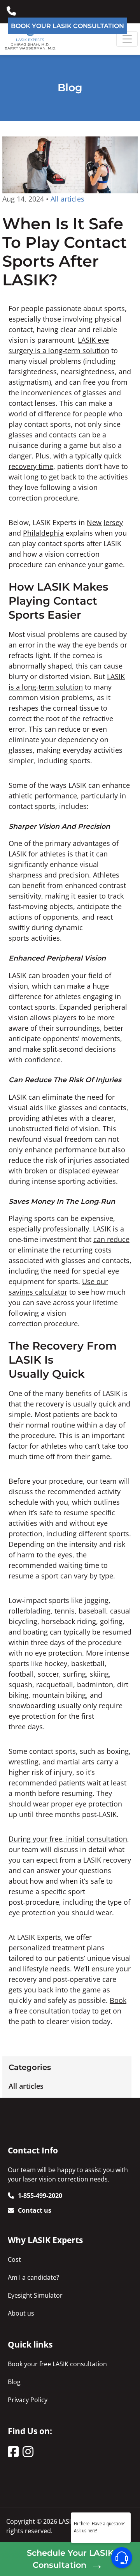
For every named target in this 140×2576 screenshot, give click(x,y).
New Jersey (105, 522)
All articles (26, 2086)
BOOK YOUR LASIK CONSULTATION (67, 26)
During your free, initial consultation (68, 1839)
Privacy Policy (28, 2400)
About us (21, 2313)
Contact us (35, 2210)
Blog (14, 2382)
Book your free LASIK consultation (57, 2364)
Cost (14, 2259)
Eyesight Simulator (35, 2295)
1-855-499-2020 (40, 2196)
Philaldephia (43, 533)
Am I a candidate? (33, 2277)
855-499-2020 (13, 8)
